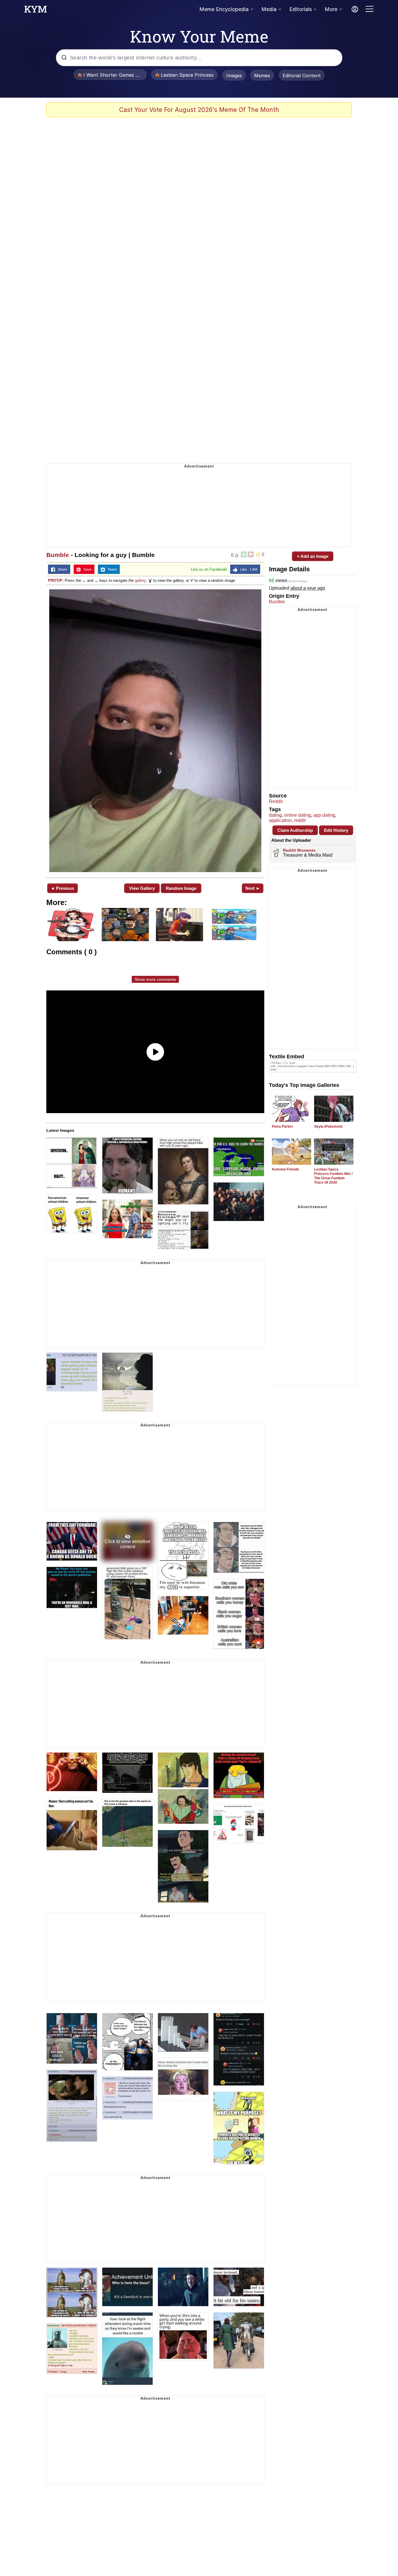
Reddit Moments (299, 850)
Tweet (111, 570)
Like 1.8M (247, 570)
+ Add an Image (313, 556)
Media (269, 9)
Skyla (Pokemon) (328, 1127)
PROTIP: (56, 580)
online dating (297, 815)
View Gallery (142, 888)
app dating (324, 815)
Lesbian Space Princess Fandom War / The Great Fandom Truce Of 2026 (333, 1176)
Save (86, 570)
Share (61, 570)
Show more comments (155, 979)
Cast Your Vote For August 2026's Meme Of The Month (199, 110)
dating (275, 815)
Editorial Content (302, 75)
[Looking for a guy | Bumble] (155, 731)
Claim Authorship (295, 830)
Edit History (336, 830)
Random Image (181, 888)
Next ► (253, 888)
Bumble (58, 555)
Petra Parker (282, 1127)
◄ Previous (62, 888)
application (280, 820)
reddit (300, 820)
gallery (140, 580)
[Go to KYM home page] (36, 11)
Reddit (276, 801)
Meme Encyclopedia (224, 9)
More (331, 9)
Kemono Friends (286, 1169)
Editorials (301, 9)
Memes (262, 75)
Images (234, 75)
